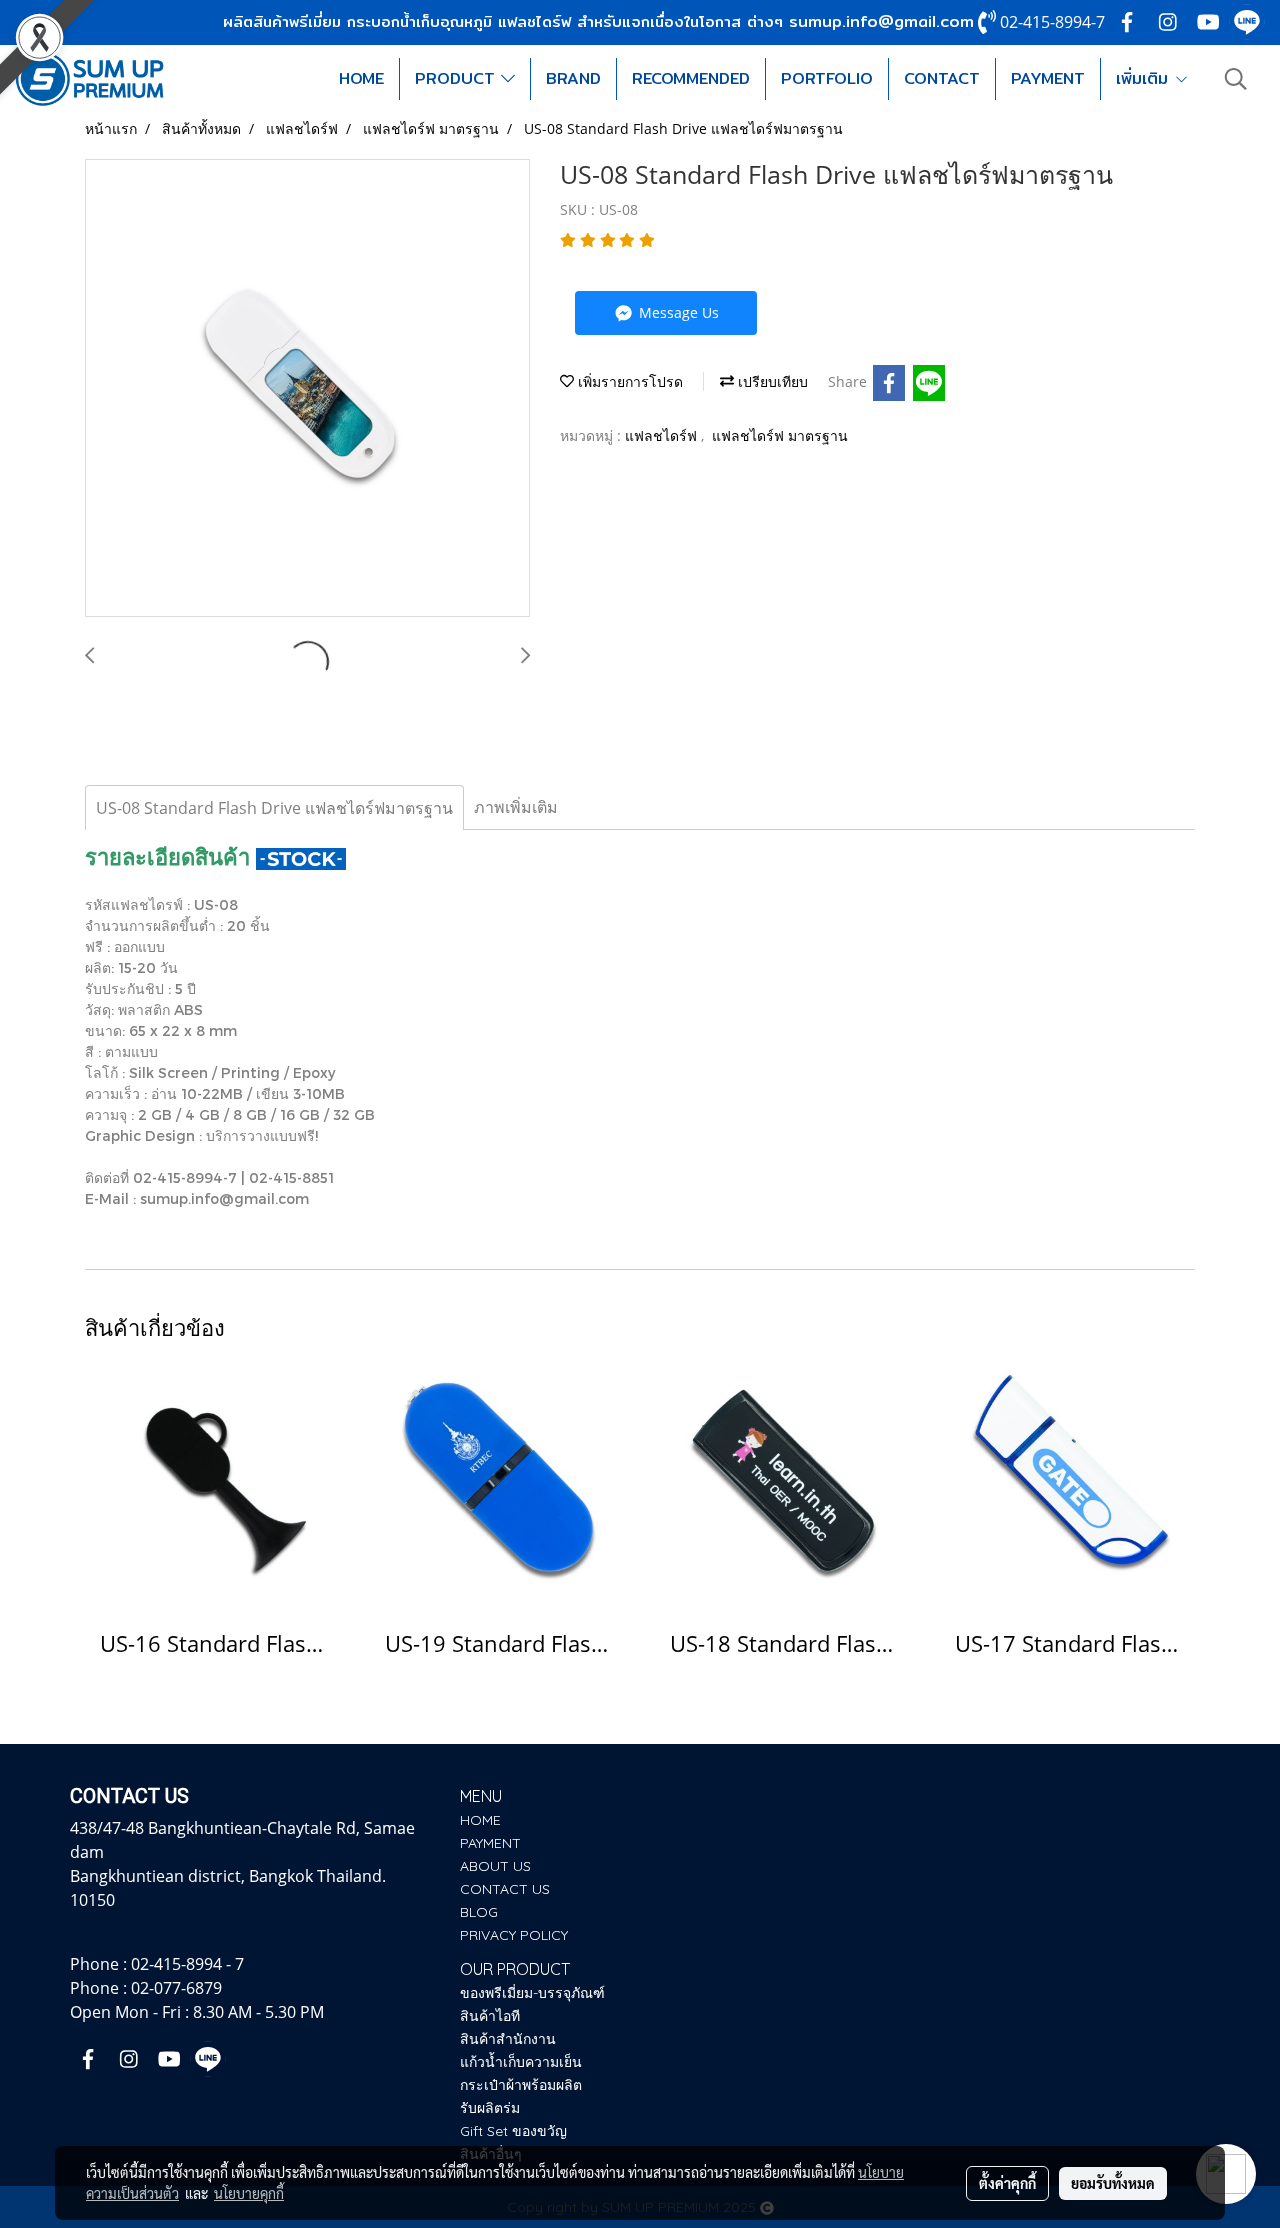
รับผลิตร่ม (490, 2108)
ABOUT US (495, 1866)
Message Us (677, 312)
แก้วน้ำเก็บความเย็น (521, 2062)
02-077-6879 (176, 1988)
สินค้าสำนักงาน (508, 2039)
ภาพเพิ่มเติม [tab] (516, 807)
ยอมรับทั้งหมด (1113, 2183)
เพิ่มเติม (1145, 78)
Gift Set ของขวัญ (513, 2131)
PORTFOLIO (827, 78)
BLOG (479, 1912)
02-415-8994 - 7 (187, 1964)
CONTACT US (505, 1889)
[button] (1236, 79)
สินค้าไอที (490, 2016)
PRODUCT (458, 78)
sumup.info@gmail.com (881, 21)
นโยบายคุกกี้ (249, 2193)
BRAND (573, 78)
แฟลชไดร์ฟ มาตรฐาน (780, 435)
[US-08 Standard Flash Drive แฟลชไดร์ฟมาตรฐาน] (307, 389)
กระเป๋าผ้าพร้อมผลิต (521, 2085)
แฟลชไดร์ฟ (663, 435)
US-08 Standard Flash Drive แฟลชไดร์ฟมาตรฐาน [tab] (274, 808)
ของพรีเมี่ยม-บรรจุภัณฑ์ (532, 1993)
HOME (361, 78)
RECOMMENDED (691, 78)
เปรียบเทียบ (771, 381)
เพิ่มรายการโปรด (628, 381)
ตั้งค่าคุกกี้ (1007, 2183)
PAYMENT (1048, 78)
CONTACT (942, 78)
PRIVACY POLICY (514, 1935)
